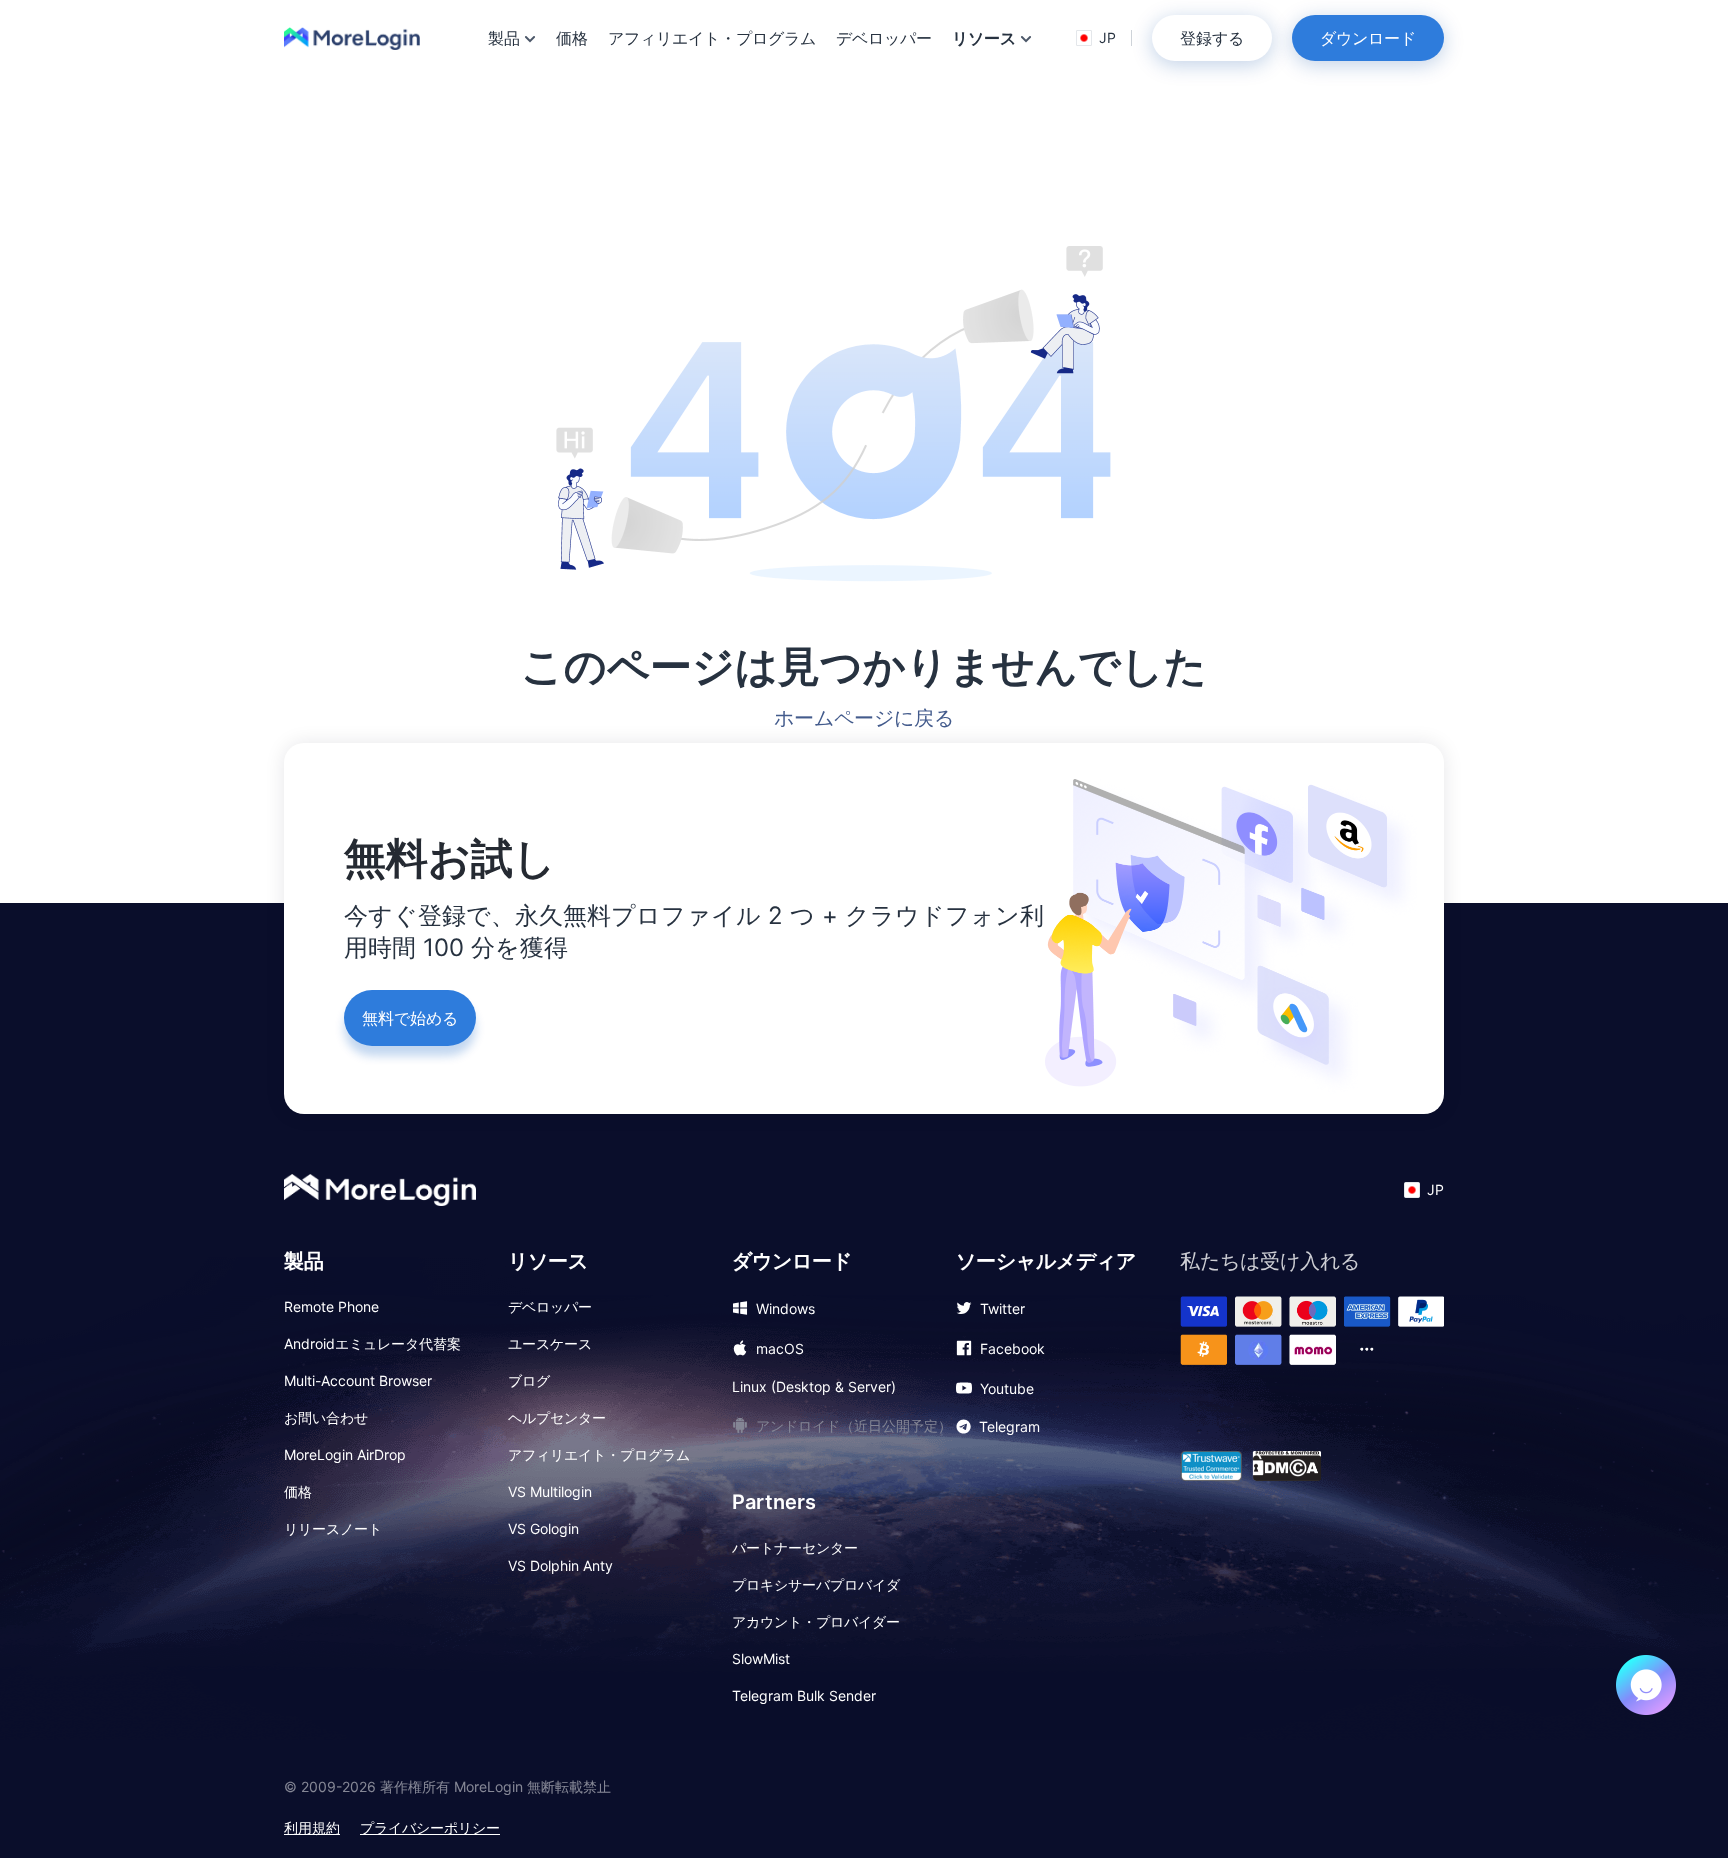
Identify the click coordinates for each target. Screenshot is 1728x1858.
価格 (572, 38)
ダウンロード (1368, 38)
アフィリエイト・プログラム (712, 38)
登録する (1212, 38)
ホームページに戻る (864, 718)
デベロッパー (884, 38)
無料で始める (410, 1018)
